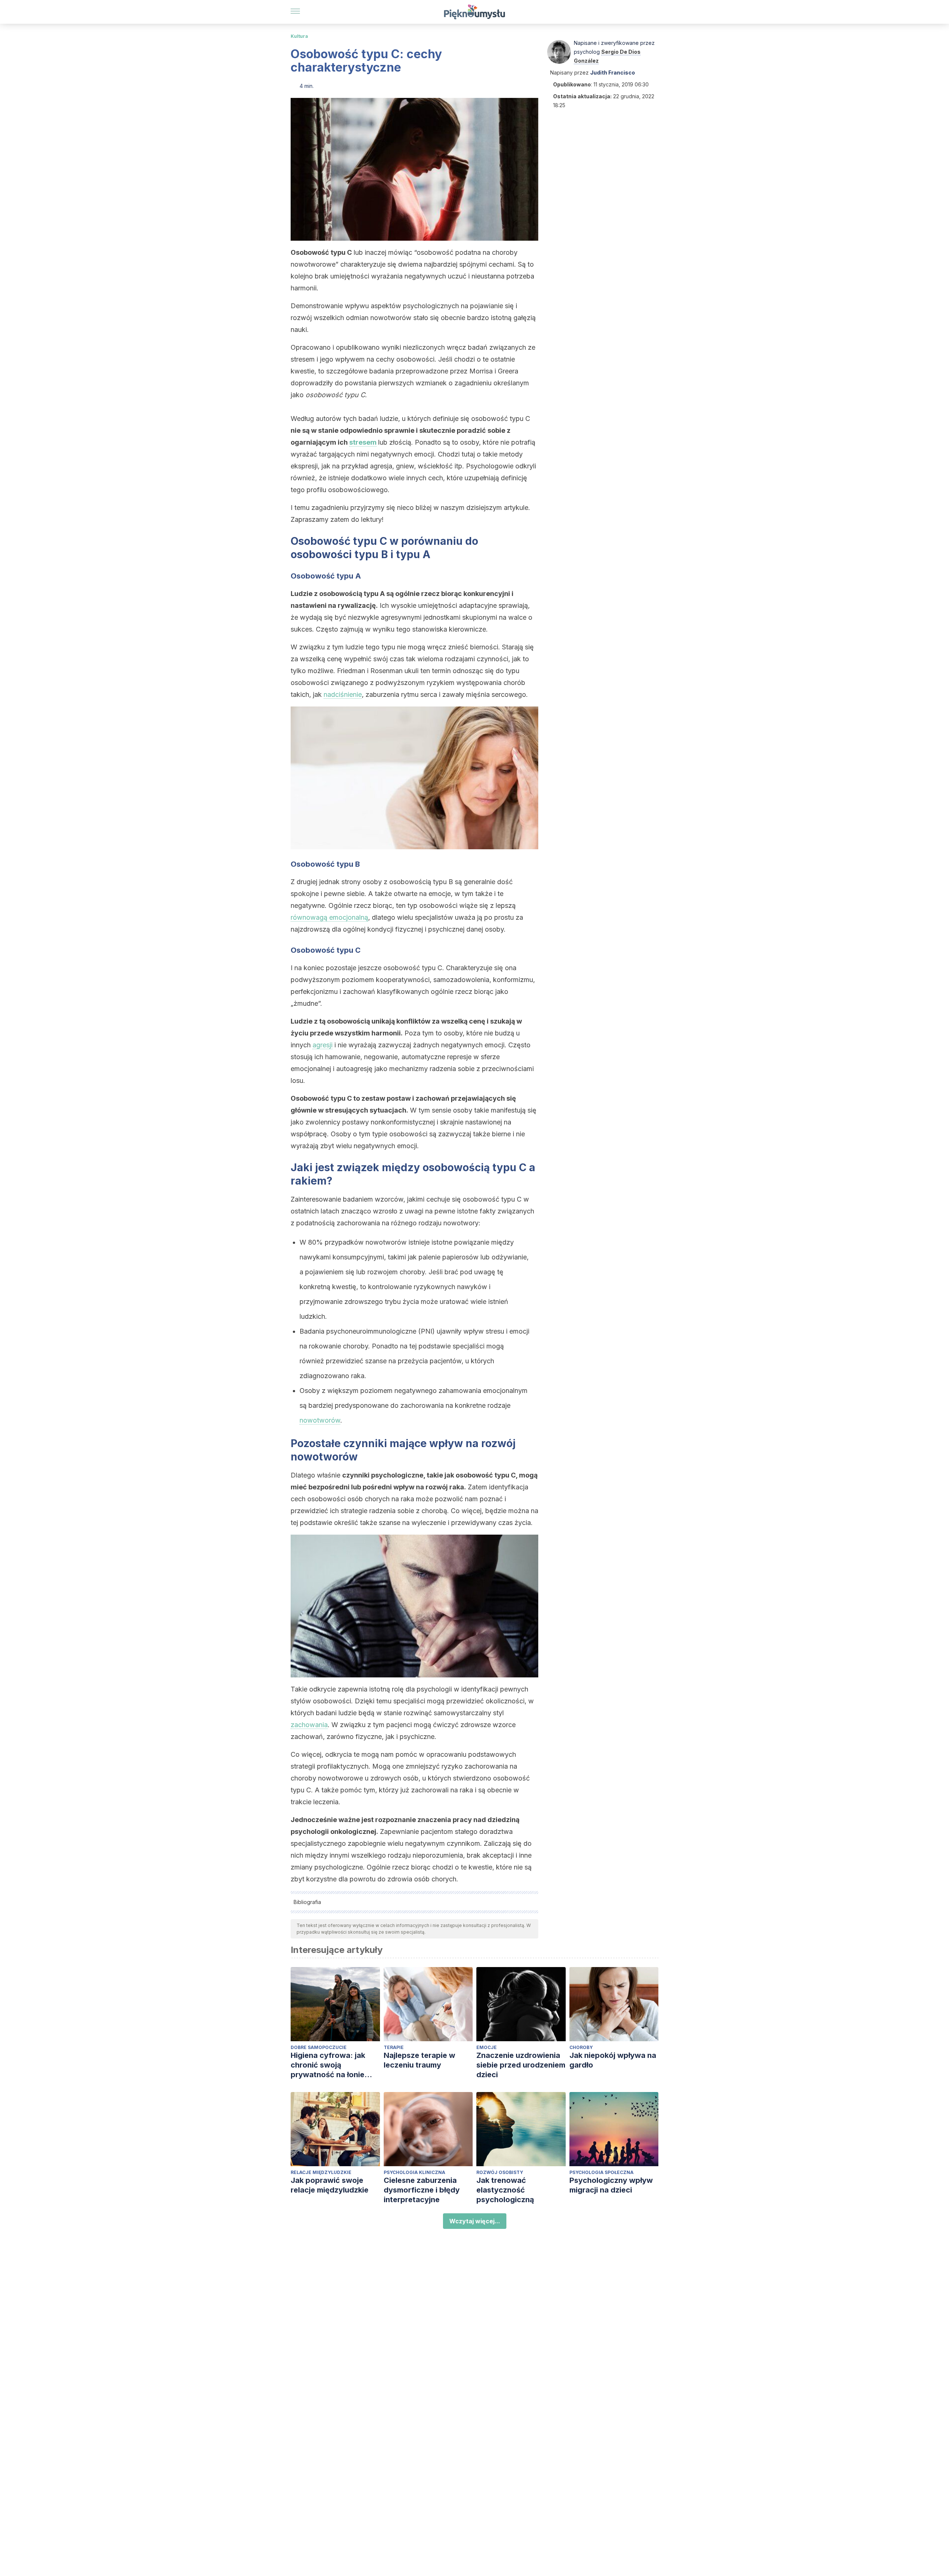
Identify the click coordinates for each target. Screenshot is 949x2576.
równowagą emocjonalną (329, 917)
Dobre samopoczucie (319, 2047)
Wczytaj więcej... (475, 2221)
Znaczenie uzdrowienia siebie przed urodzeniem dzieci (521, 2065)
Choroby (581, 2047)
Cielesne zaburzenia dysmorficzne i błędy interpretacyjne (422, 2190)
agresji (323, 1045)
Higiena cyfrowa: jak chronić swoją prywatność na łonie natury (328, 2065)
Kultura (299, 36)
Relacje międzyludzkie (321, 2172)
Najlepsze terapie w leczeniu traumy (419, 2060)
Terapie (394, 2047)
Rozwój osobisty (500, 2172)
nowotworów (320, 1420)
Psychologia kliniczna (414, 2172)
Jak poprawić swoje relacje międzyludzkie (330, 2185)
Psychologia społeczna (601, 2172)
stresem (363, 442)
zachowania (309, 1725)
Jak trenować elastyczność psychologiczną (505, 2190)
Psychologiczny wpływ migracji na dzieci (611, 2185)
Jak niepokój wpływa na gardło (613, 2060)
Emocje (487, 2047)
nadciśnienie (343, 694)
